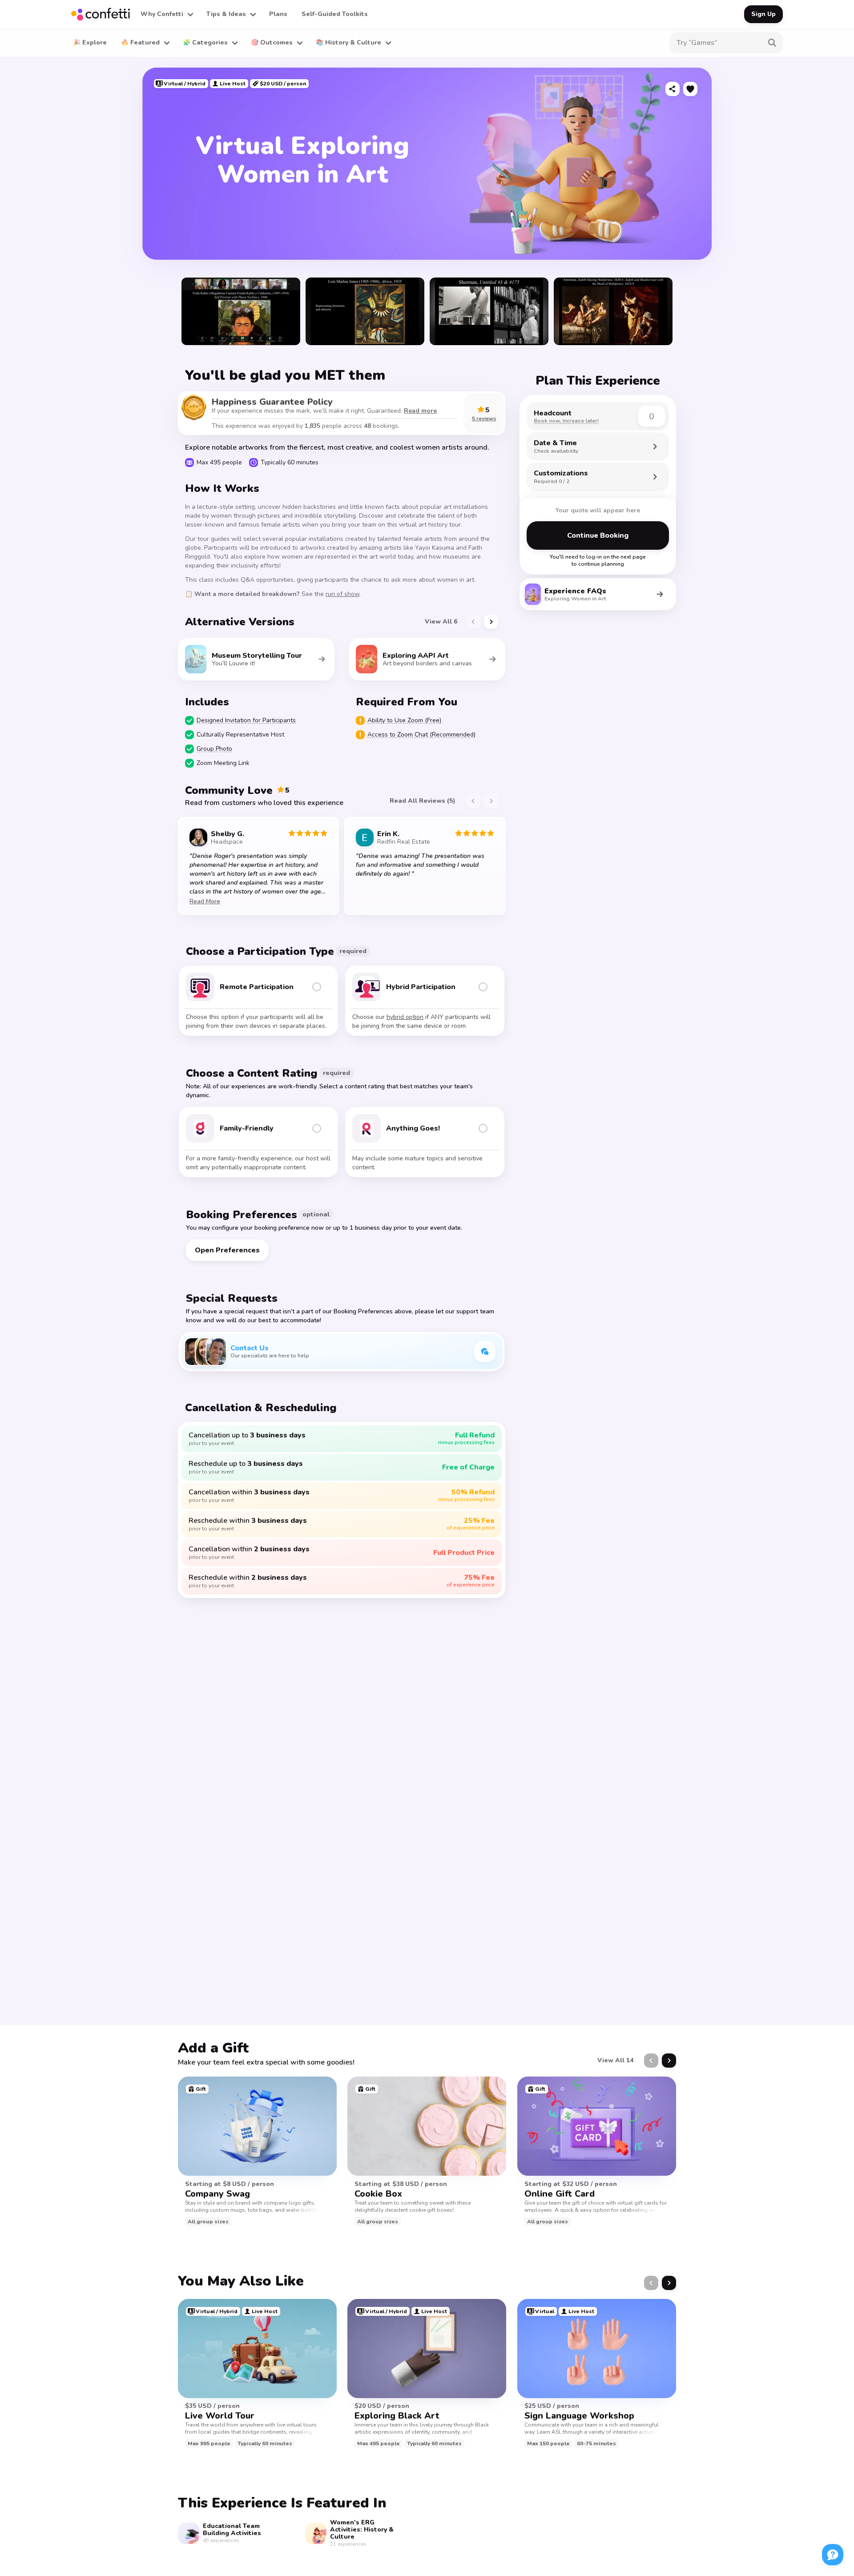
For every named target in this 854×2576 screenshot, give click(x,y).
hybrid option (405, 1017)
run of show (342, 594)
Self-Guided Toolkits (335, 14)
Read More (205, 901)
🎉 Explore (90, 42)
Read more (420, 411)
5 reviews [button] (484, 419)
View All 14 (615, 2060)
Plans (278, 14)
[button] (166, 14)
